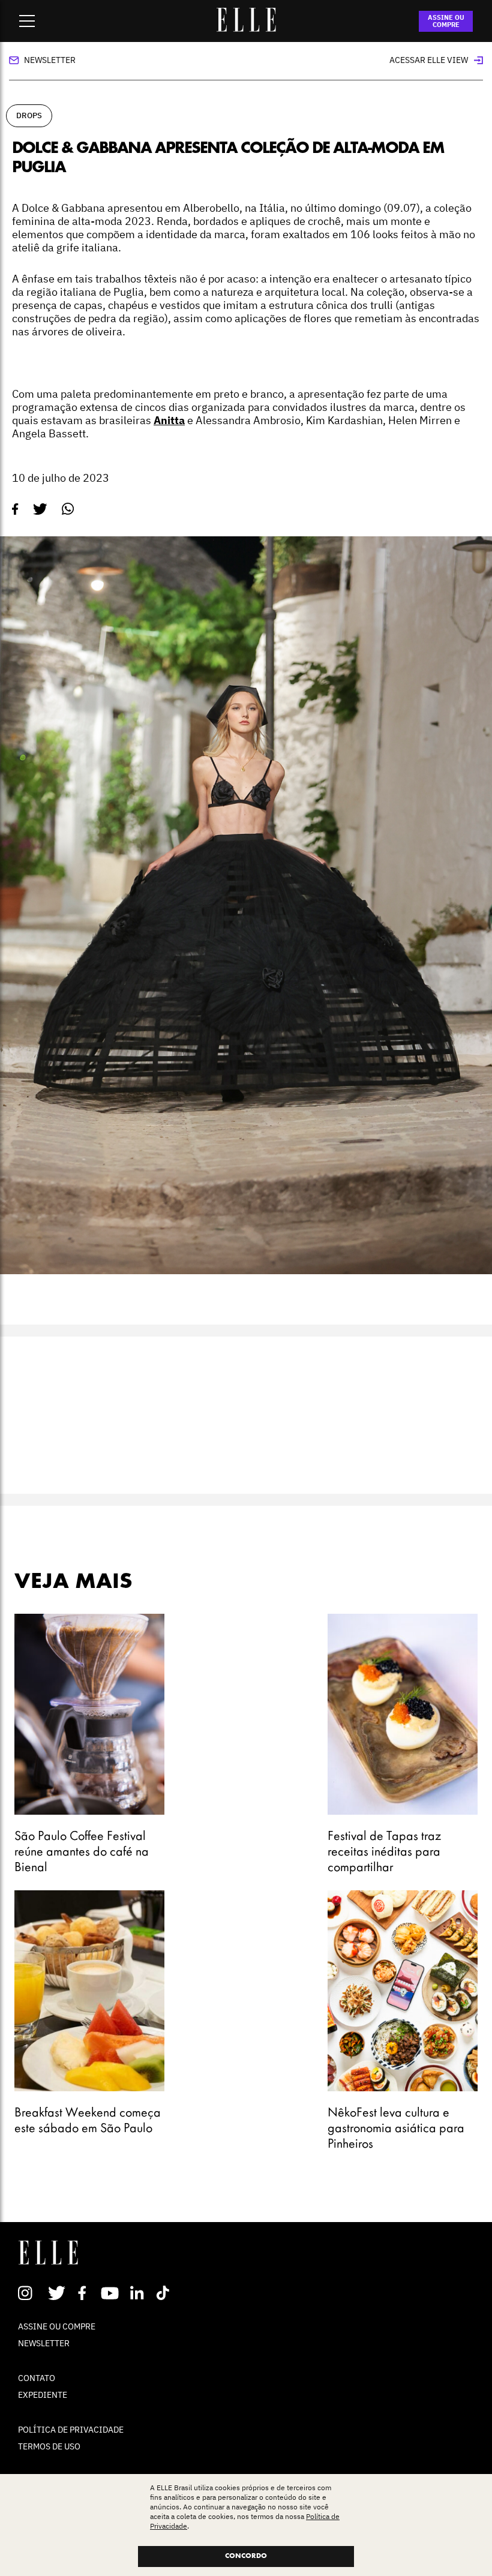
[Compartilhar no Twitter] (40, 509)
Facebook (84, 2293)
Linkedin (138, 2293)
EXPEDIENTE (43, 2395)
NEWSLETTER (44, 2343)
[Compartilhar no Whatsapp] (68, 509)
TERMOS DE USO (49, 2446)
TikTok (165, 2293)
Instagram (30, 2293)
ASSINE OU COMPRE (446, 21)
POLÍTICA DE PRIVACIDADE (71, 2430)
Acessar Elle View (429, 60)
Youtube (111, 2293)
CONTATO (37, 2378)
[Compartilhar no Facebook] (15, 509)
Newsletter (50, 60)
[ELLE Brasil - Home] (246, 28)
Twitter (57, 2293)
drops (29, 115)
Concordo (246, 2556)
